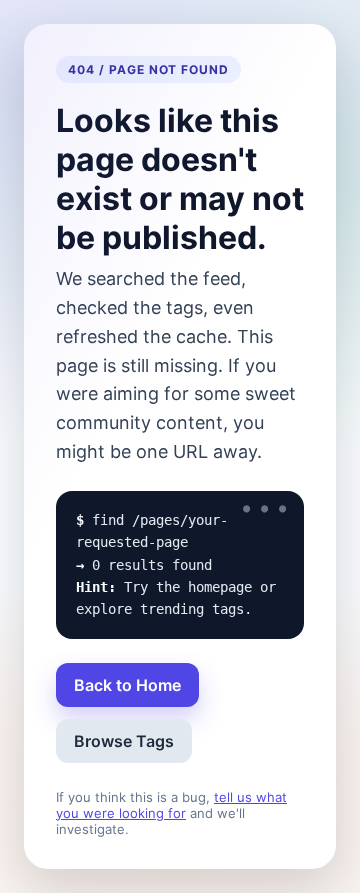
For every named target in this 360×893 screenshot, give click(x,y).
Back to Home (127, 685)
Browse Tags (124, 741)
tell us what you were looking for (171, 805)
